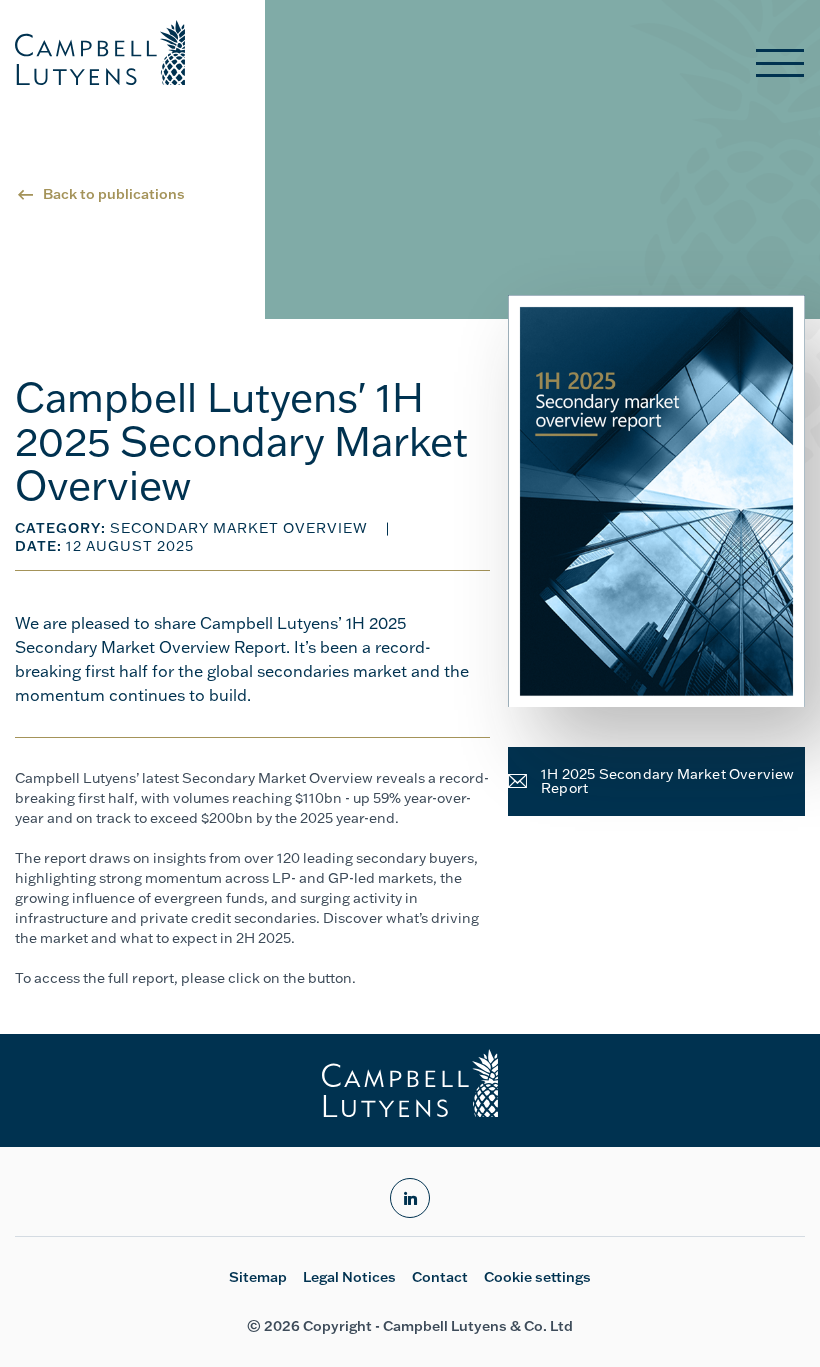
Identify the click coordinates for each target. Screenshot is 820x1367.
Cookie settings (537, 1277)
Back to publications (114, 194)
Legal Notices (349, 1277)
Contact (440, 1277)
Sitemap (258, 1277)
